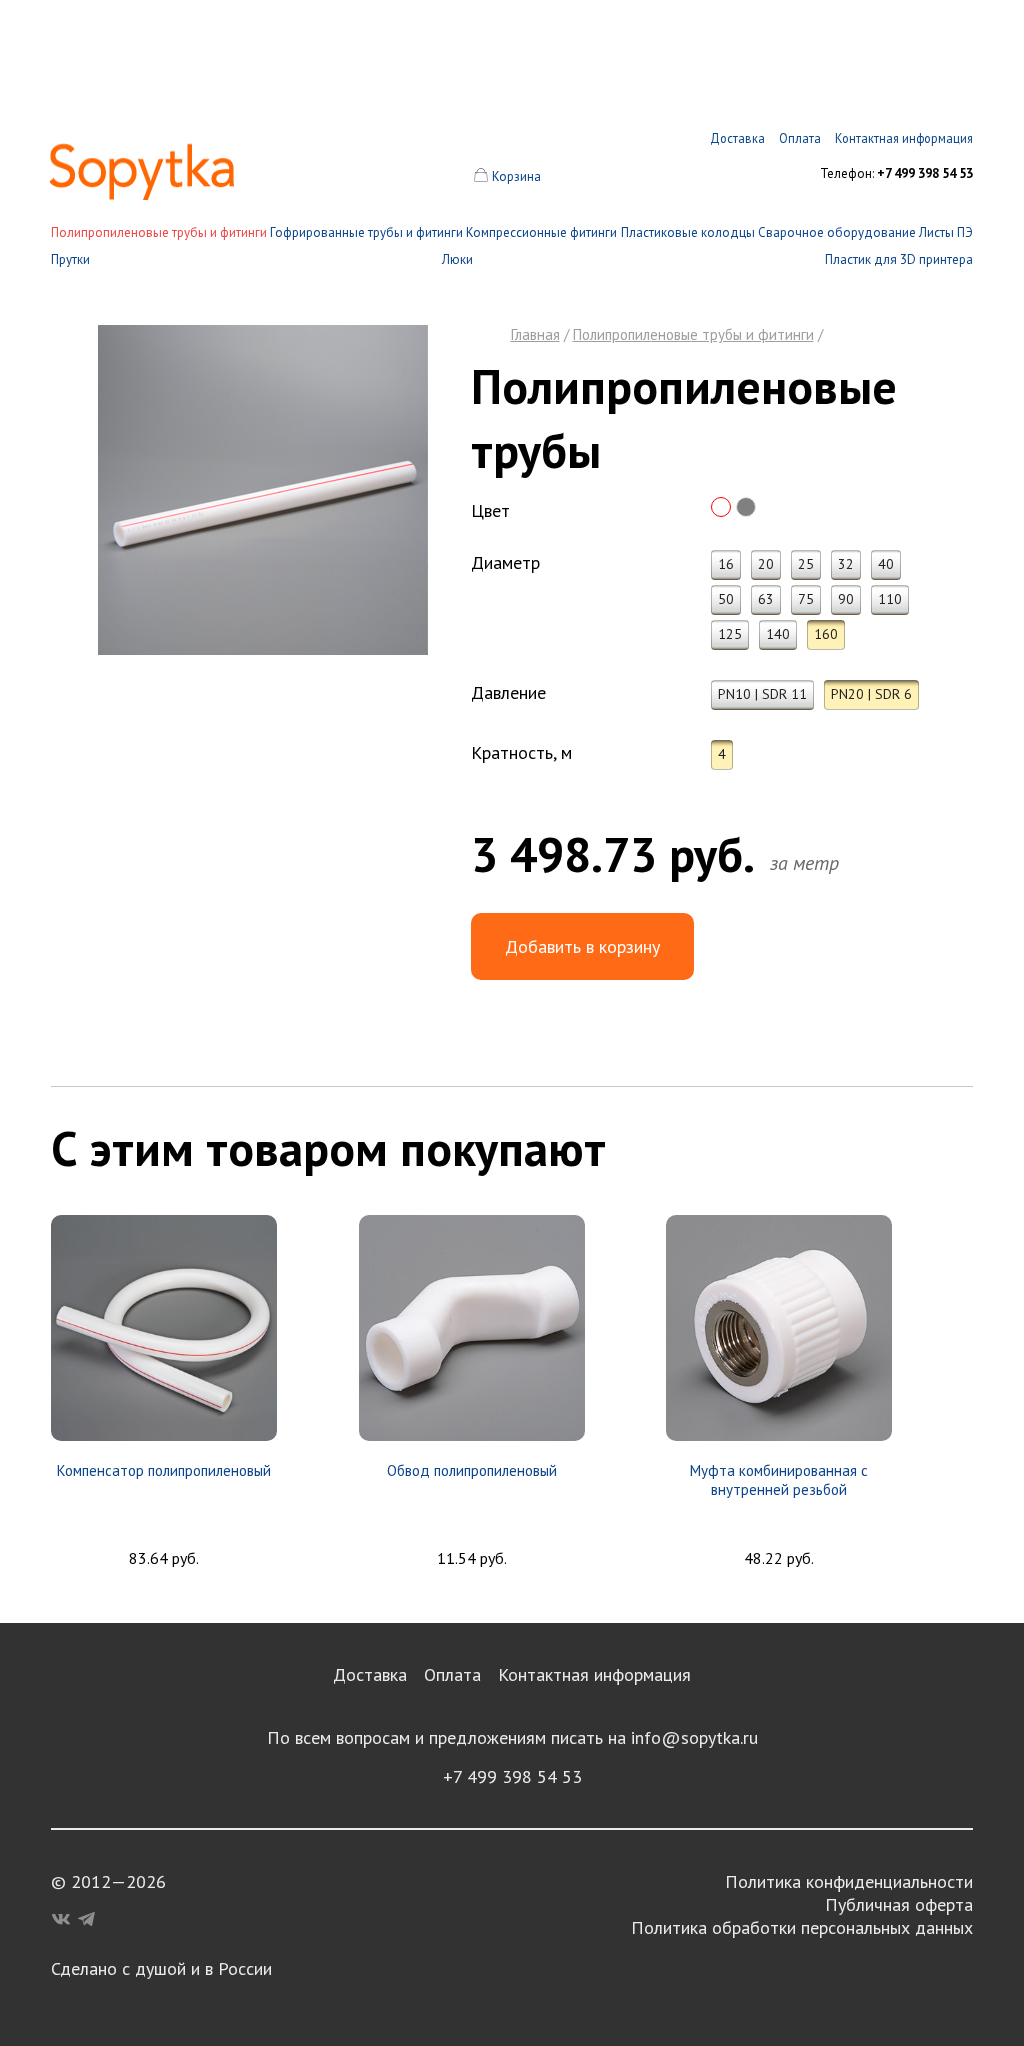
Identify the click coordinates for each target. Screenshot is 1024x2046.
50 (726, 599)
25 (806, 564)
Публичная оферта (899, 1904)
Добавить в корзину (582, 946)
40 (886, 564)
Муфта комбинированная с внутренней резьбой (779, 1480)
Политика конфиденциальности (849, 1881)
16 (726, 564)
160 (826, 634)
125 (730, 634)
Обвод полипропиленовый (472, 1470)
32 (846, 564)
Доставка (370, 1674)
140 (778, 634)
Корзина (516, 176)
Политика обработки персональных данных (802, 1927)
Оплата (452, 1674)
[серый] (746, 507)
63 (766, 599)
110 (890, 599)
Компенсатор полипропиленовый (164, 1470)
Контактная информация (594, 1674)
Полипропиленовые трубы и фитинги (159, 232)
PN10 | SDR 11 (762, 694)
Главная (535, 334)
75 (806, 599)
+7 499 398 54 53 (512, 1776)
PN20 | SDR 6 (871, 694)
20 (766, 564)
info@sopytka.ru (694, 1737)
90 (846, 599)
